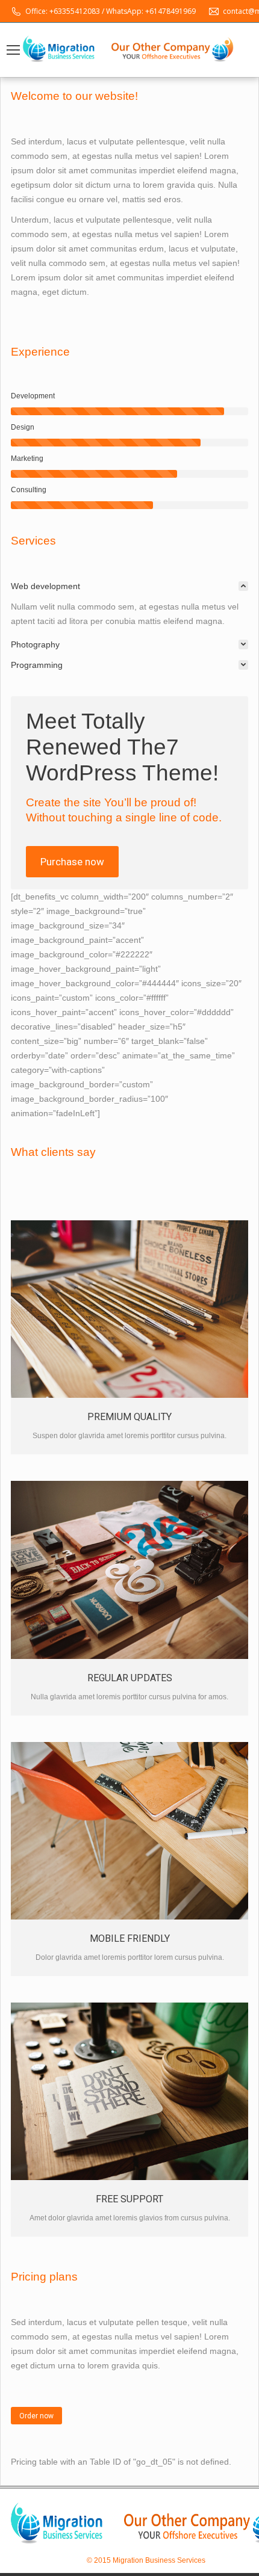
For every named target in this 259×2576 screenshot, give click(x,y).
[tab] (129, 586)
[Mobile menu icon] (13, 50)
